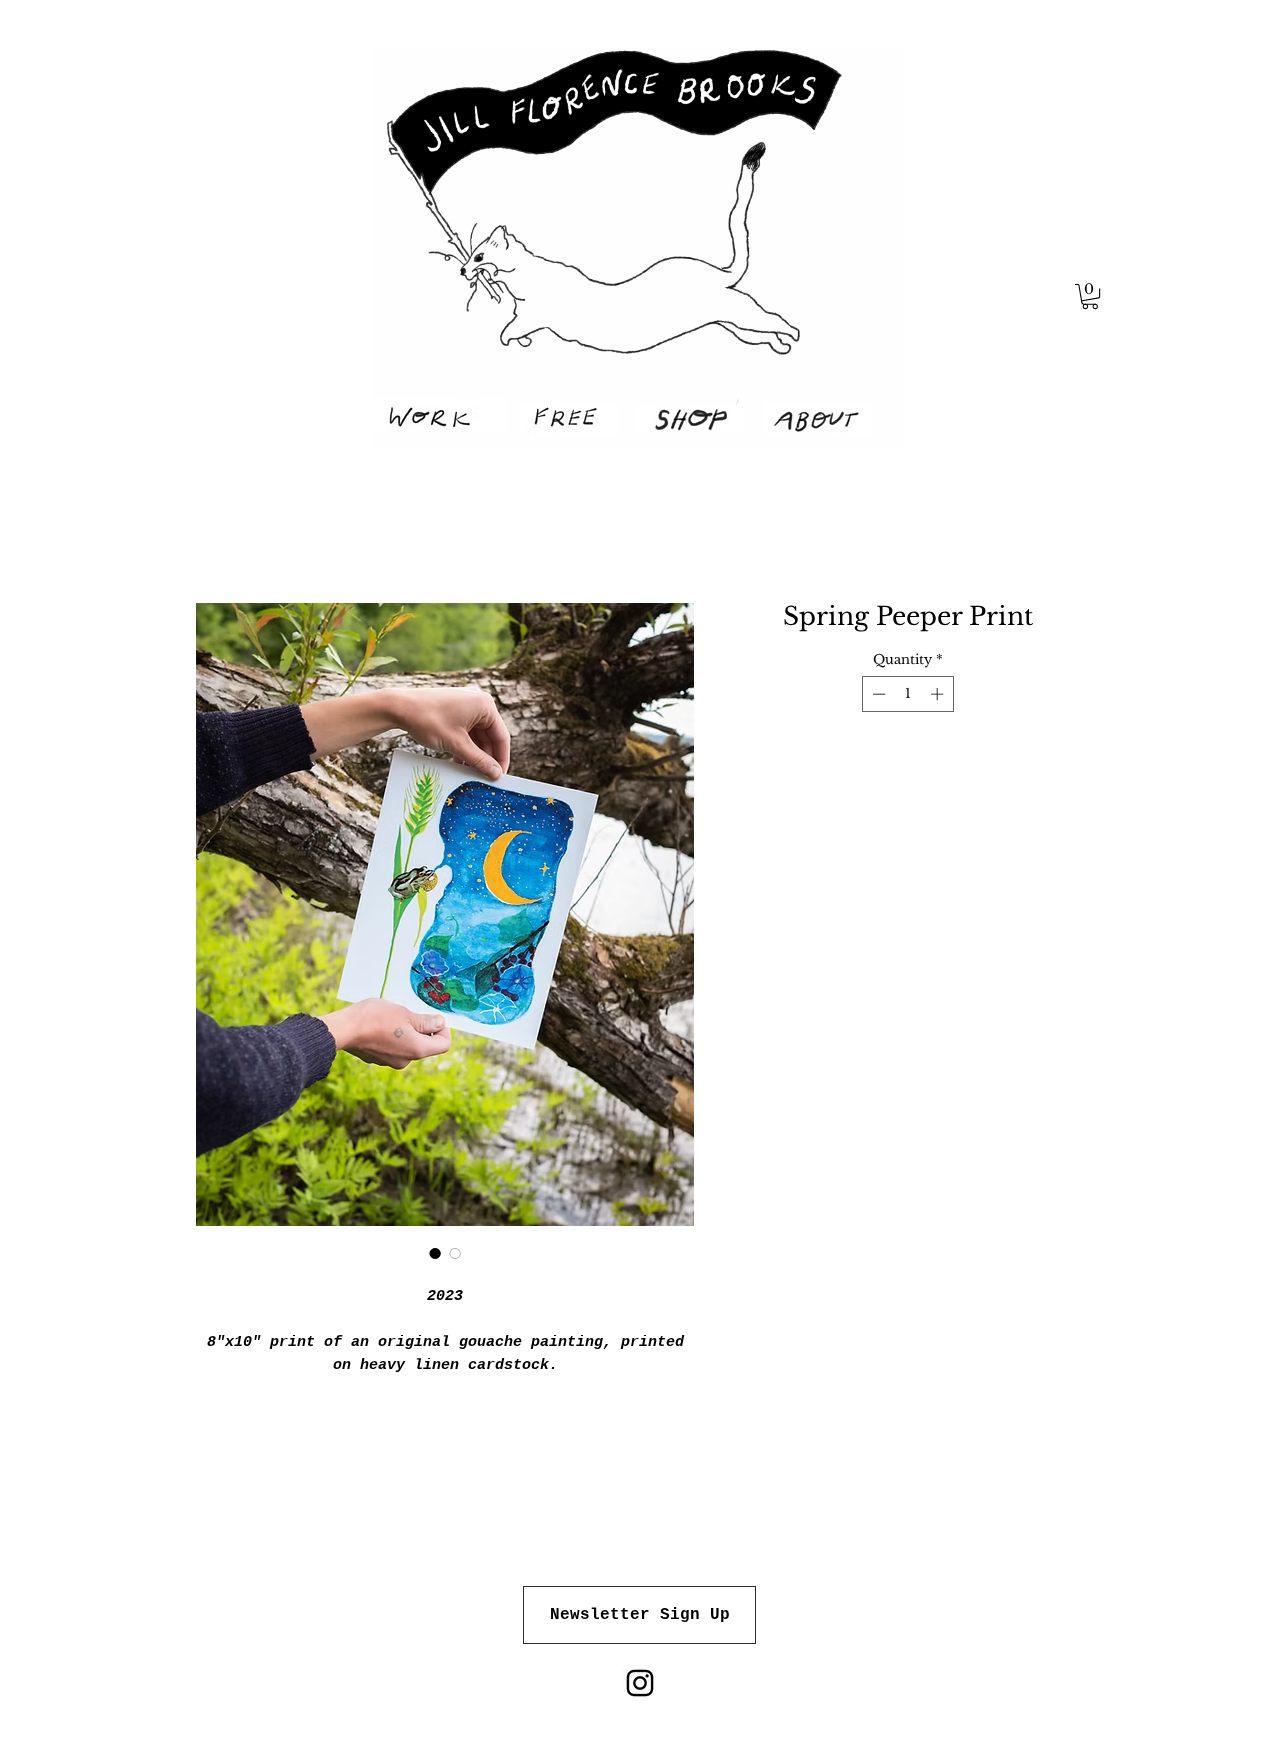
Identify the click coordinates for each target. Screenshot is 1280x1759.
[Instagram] (640, 1683)
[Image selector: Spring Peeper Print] (435, 1253)
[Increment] (939, 694)
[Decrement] (877, 694)
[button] (1090, 296)
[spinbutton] (907, 694)
